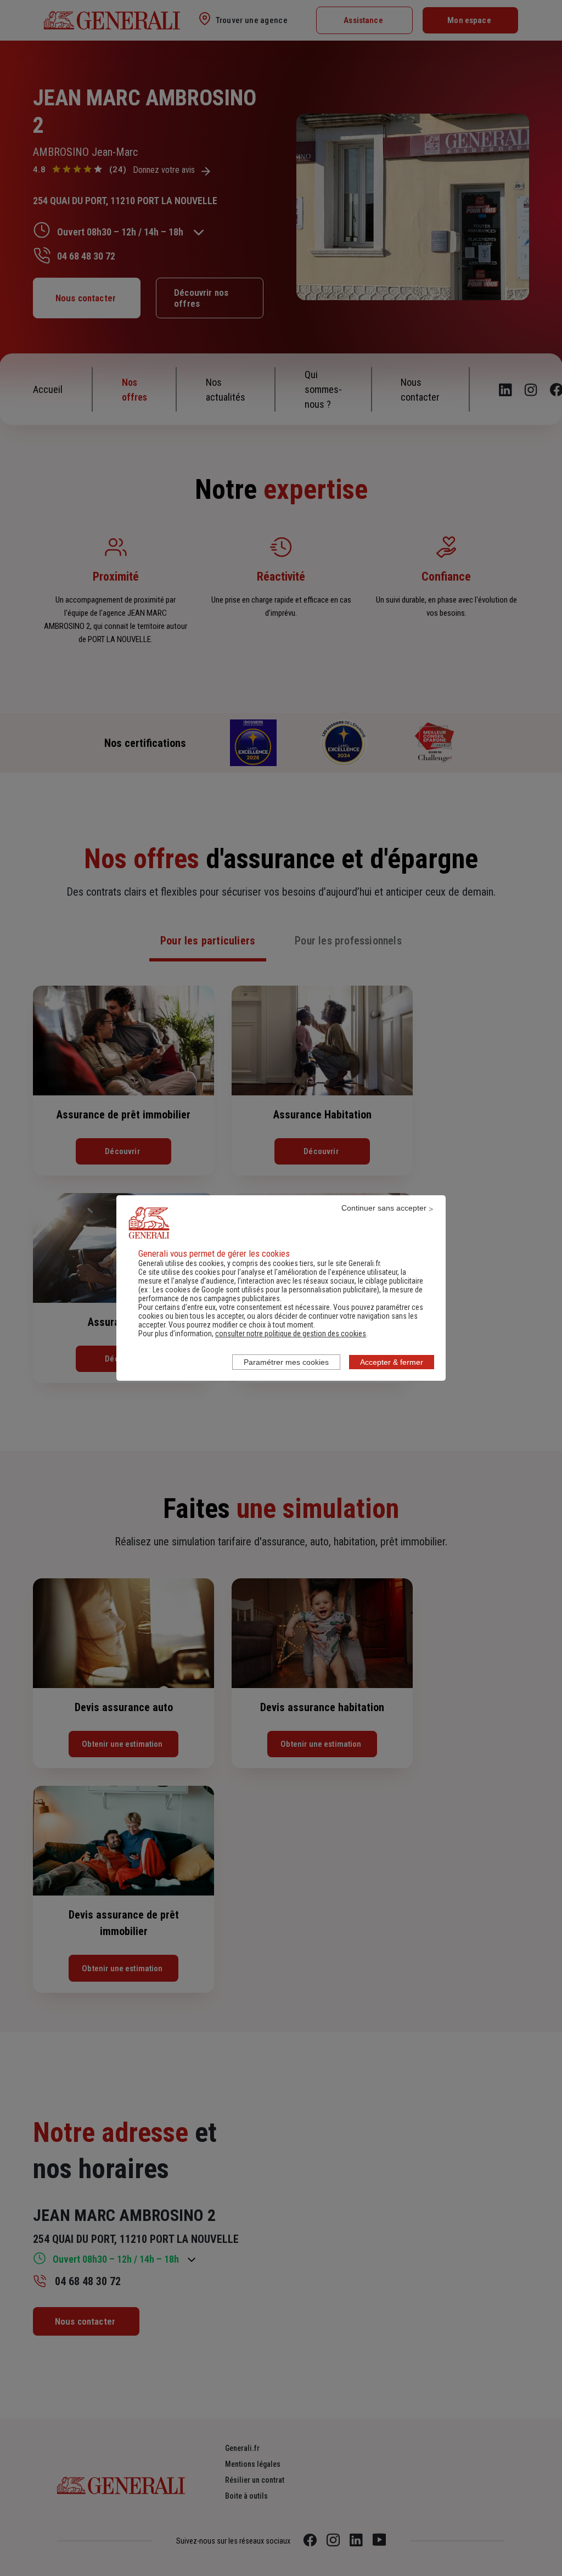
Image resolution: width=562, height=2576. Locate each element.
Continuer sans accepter (384, 1208)
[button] (291, 1334)
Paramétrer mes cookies (286, 1362)
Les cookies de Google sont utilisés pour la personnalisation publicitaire (265, 1290)
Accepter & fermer (392, 1362)
